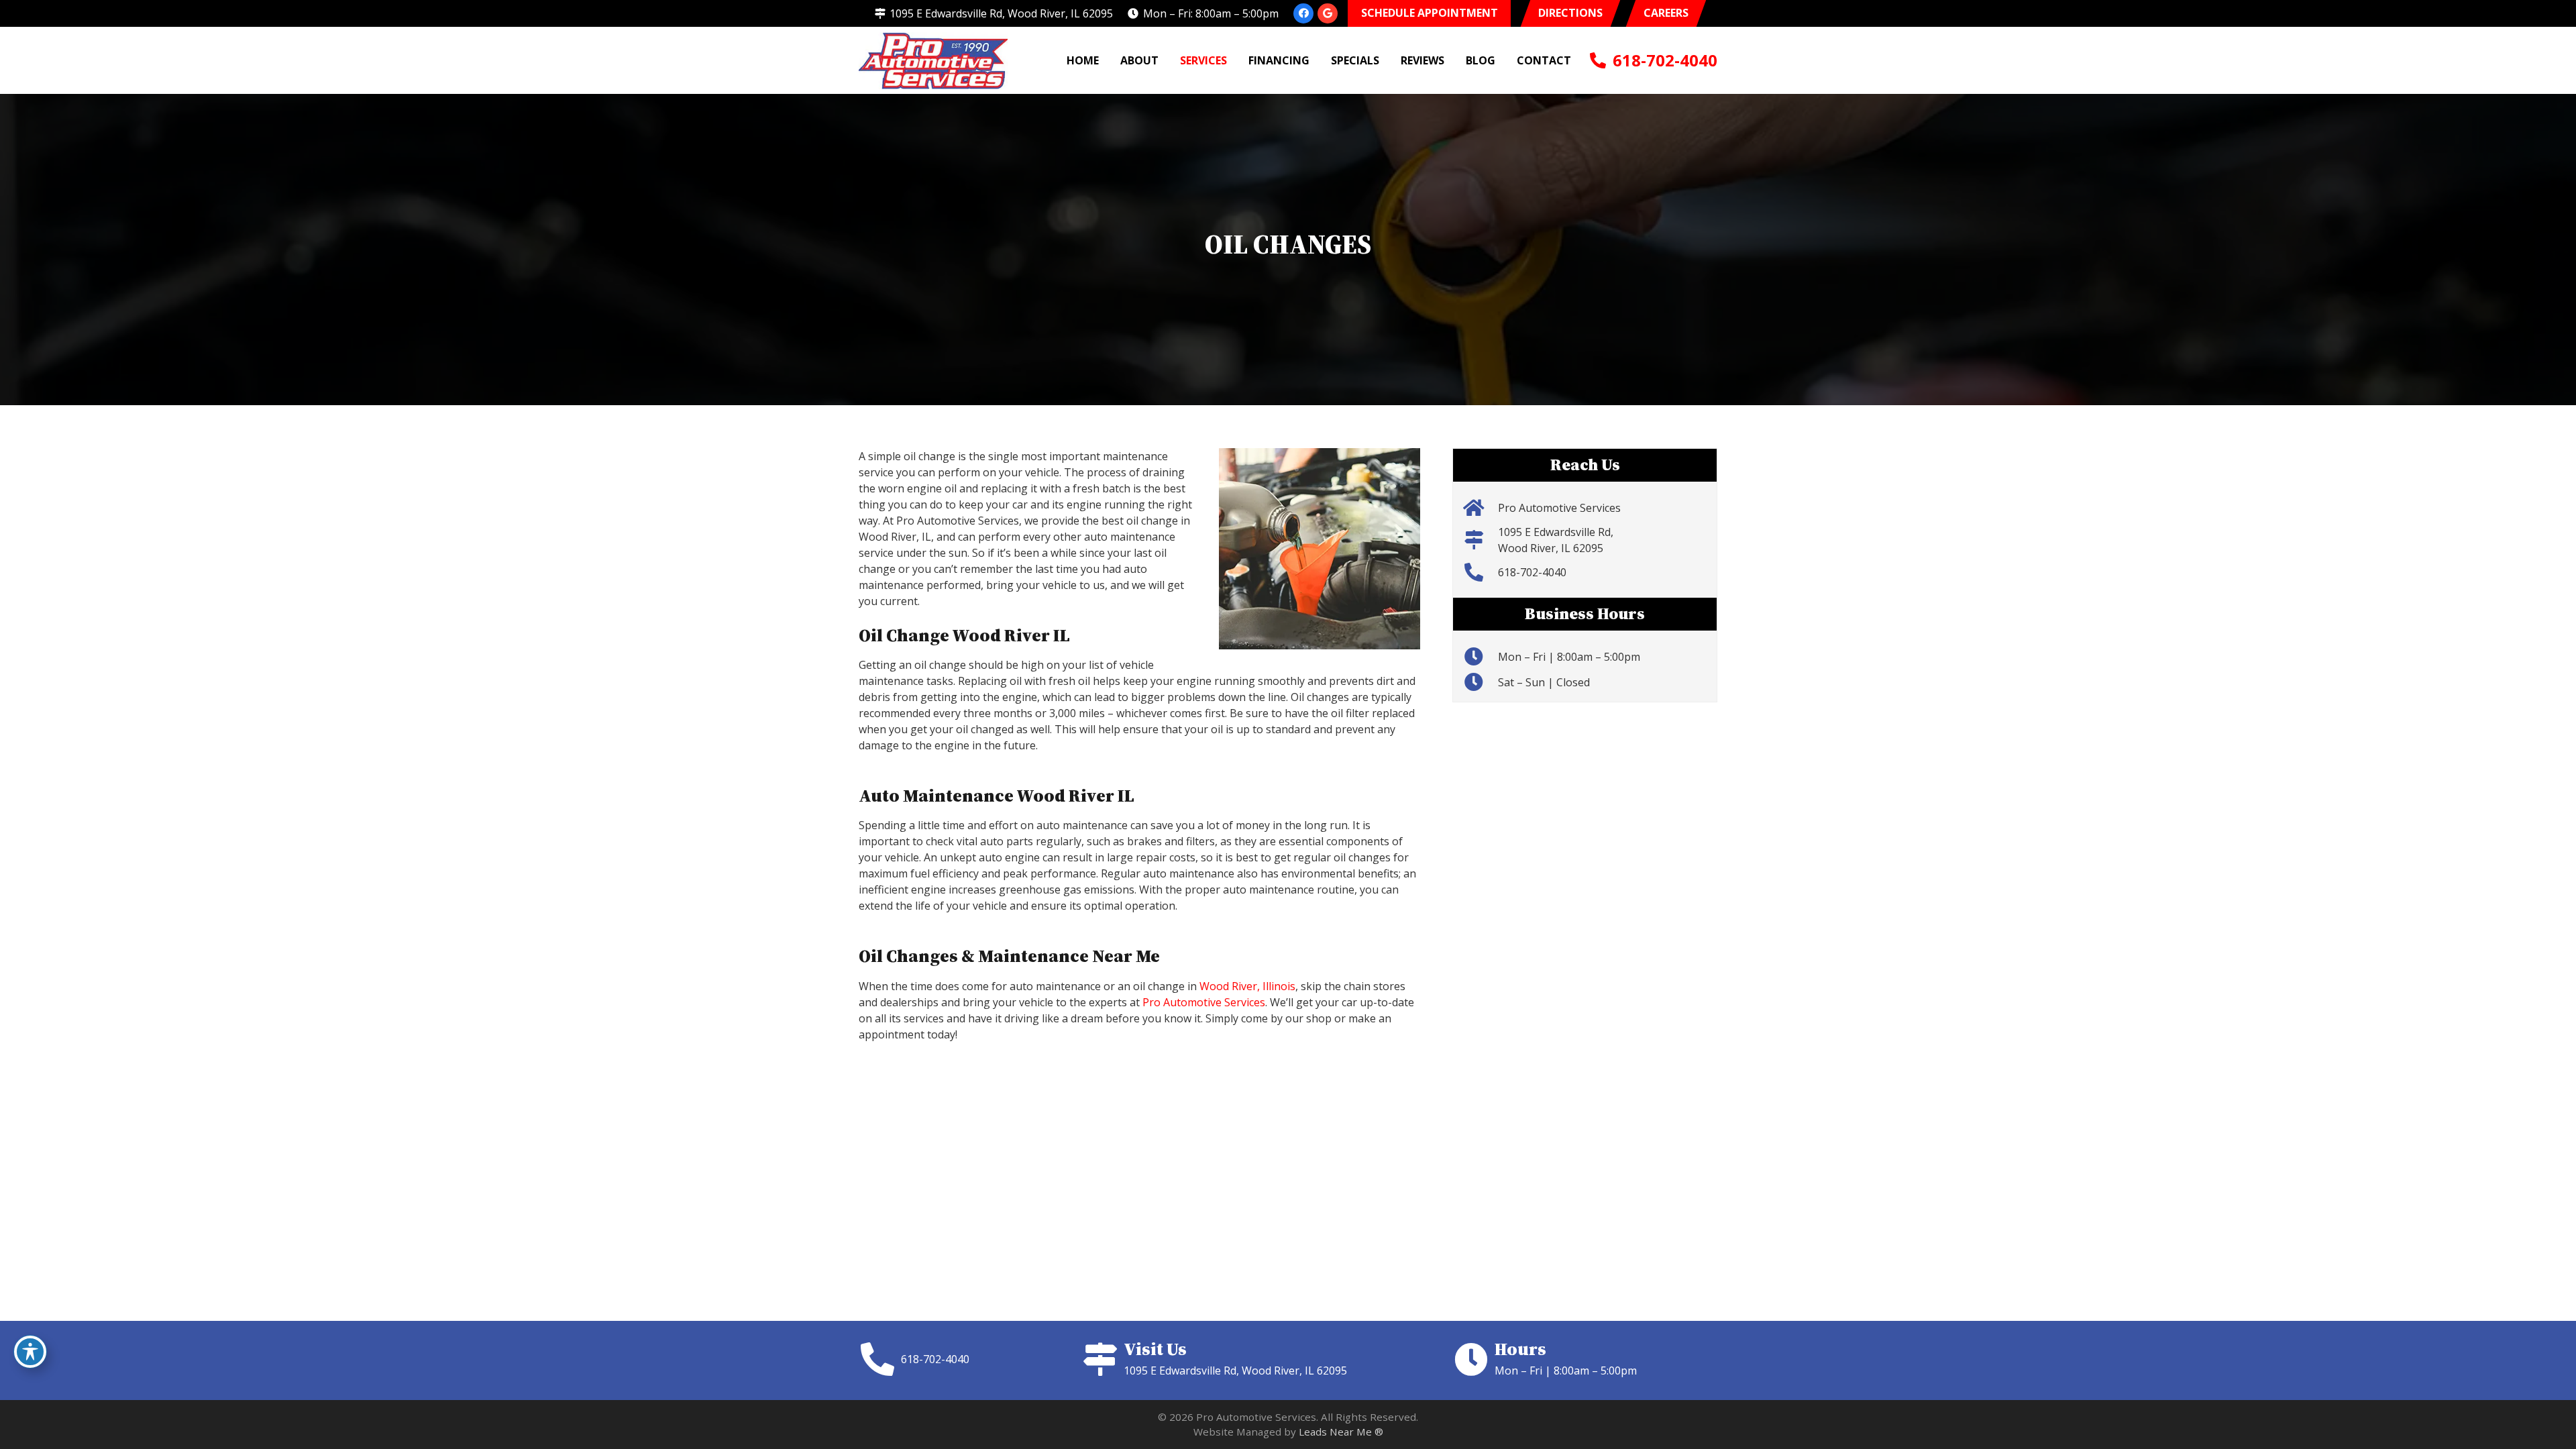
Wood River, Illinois (1247, 986)
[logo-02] (933, 61)
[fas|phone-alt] (880, 1359)
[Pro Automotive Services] (1480, 508)
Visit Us (1155, 1349)
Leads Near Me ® (1341, 1432)
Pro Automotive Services (1204, 1002)
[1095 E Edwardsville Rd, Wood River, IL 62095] (1480, 540)
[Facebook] (1303, 13)
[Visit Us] (1103, 1359)
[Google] (1328, 13)
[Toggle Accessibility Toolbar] (30, 1352)
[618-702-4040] (1480, 572)
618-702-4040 (1532, 572)
